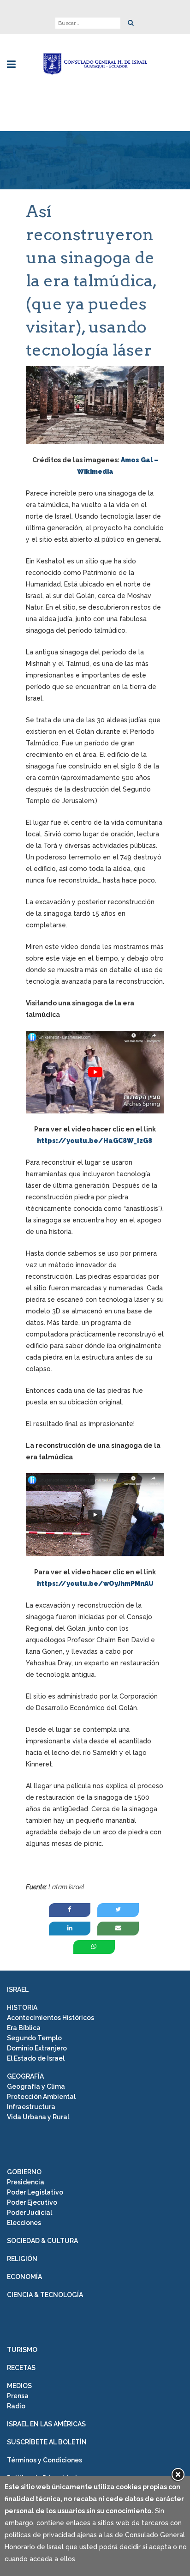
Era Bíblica (24, 2028)
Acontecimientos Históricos (50, 2018)
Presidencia (26, 2182)
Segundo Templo (34, 2038)
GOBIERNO (24, 2172)
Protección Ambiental (41, 2097)
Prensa (18, 2396)
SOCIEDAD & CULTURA (42, 2241)
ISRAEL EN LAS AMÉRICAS (46, 2424)
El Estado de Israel (36, 2058)
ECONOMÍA (24, 2277)
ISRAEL (18, 1989)
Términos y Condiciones (45, 2460)
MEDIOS (19, 2386)
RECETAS (21, 2368)
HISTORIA (22, 2008)
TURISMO (22, 2350)
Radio (16, 2406)
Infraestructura (31, 2107)
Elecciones (24, 2223)
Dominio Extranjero (37, 2048)
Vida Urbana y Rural (38, 2117)
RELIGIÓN (22, 2259)
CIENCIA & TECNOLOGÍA (45, 2295)
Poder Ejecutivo (32, 2202)
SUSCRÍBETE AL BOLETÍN (47, 2442)
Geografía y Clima (36, 2086)
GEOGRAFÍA (25, 2076)
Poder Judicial (30, 2213)
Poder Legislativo (35, 2192)
